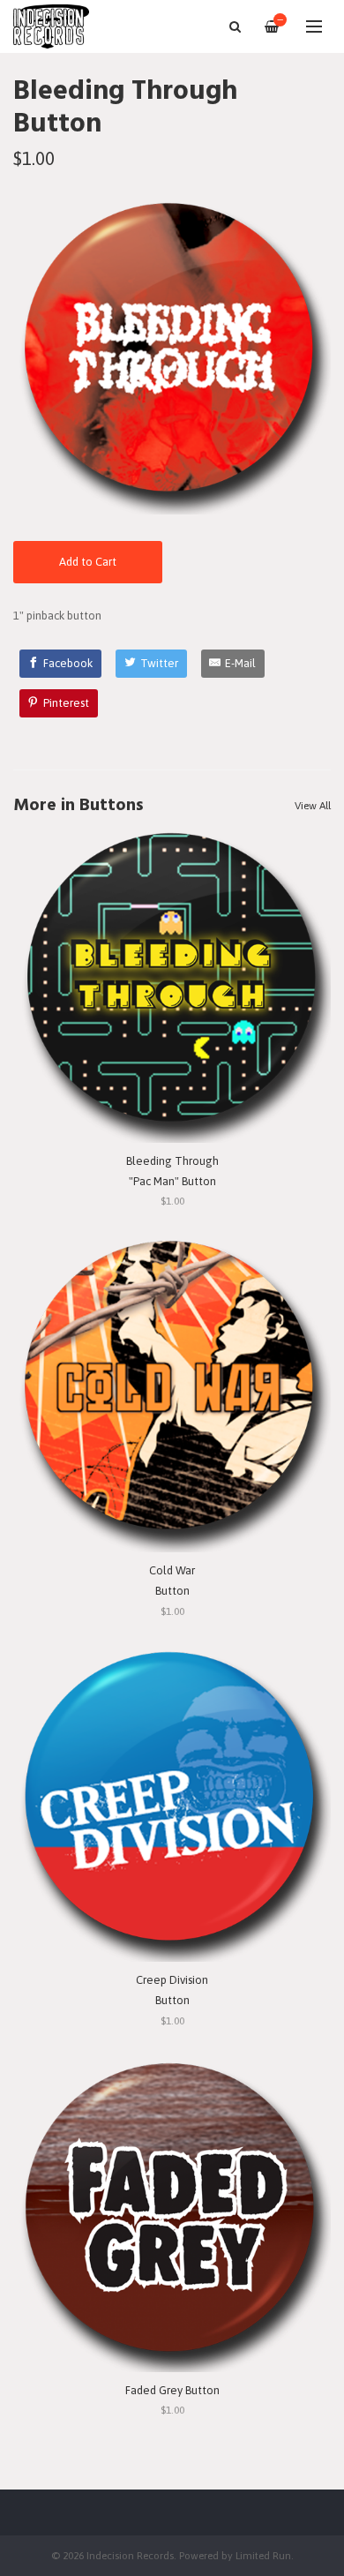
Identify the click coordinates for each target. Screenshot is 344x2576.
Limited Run (263, 2555)
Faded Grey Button (172, 2390)
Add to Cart (88, 562)
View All (313, 806)
